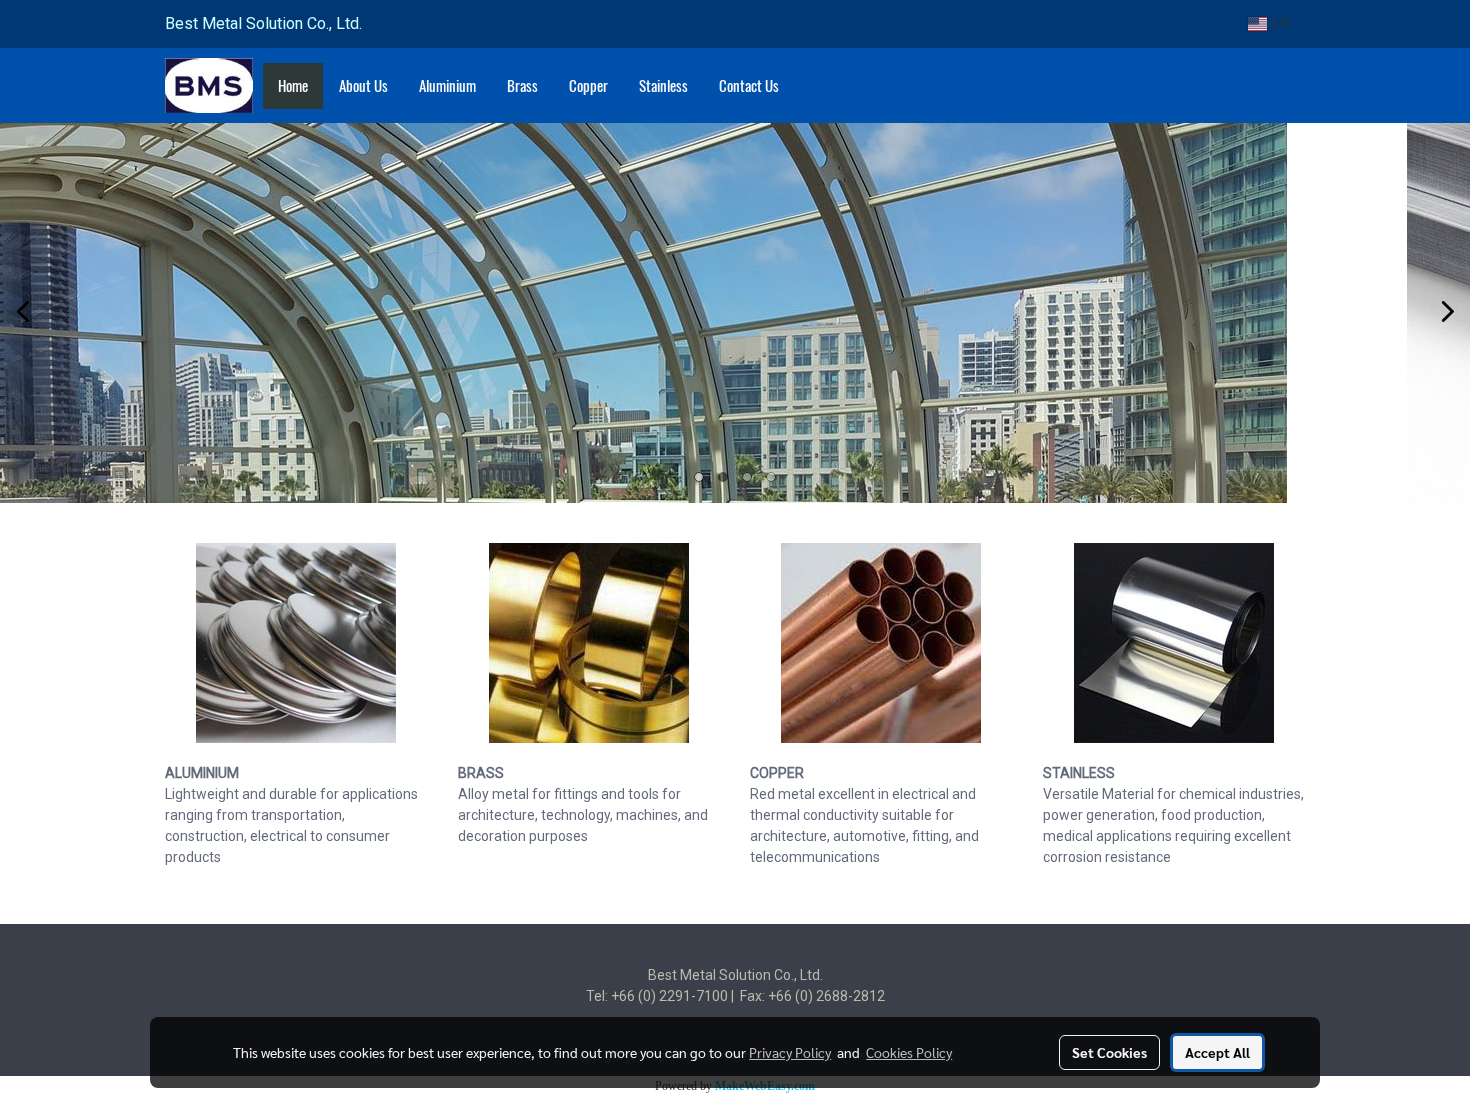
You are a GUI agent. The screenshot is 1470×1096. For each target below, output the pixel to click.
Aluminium (447, 86)
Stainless (663, 86)
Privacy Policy (790, 1052)
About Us (363, 86)
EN (1278, 23)
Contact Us (749, 86)
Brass (522, 86)
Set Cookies (1109, 1052)
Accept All (1217, 1052)
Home (293, 86)
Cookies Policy (909, 1052)
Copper (588, 86)
